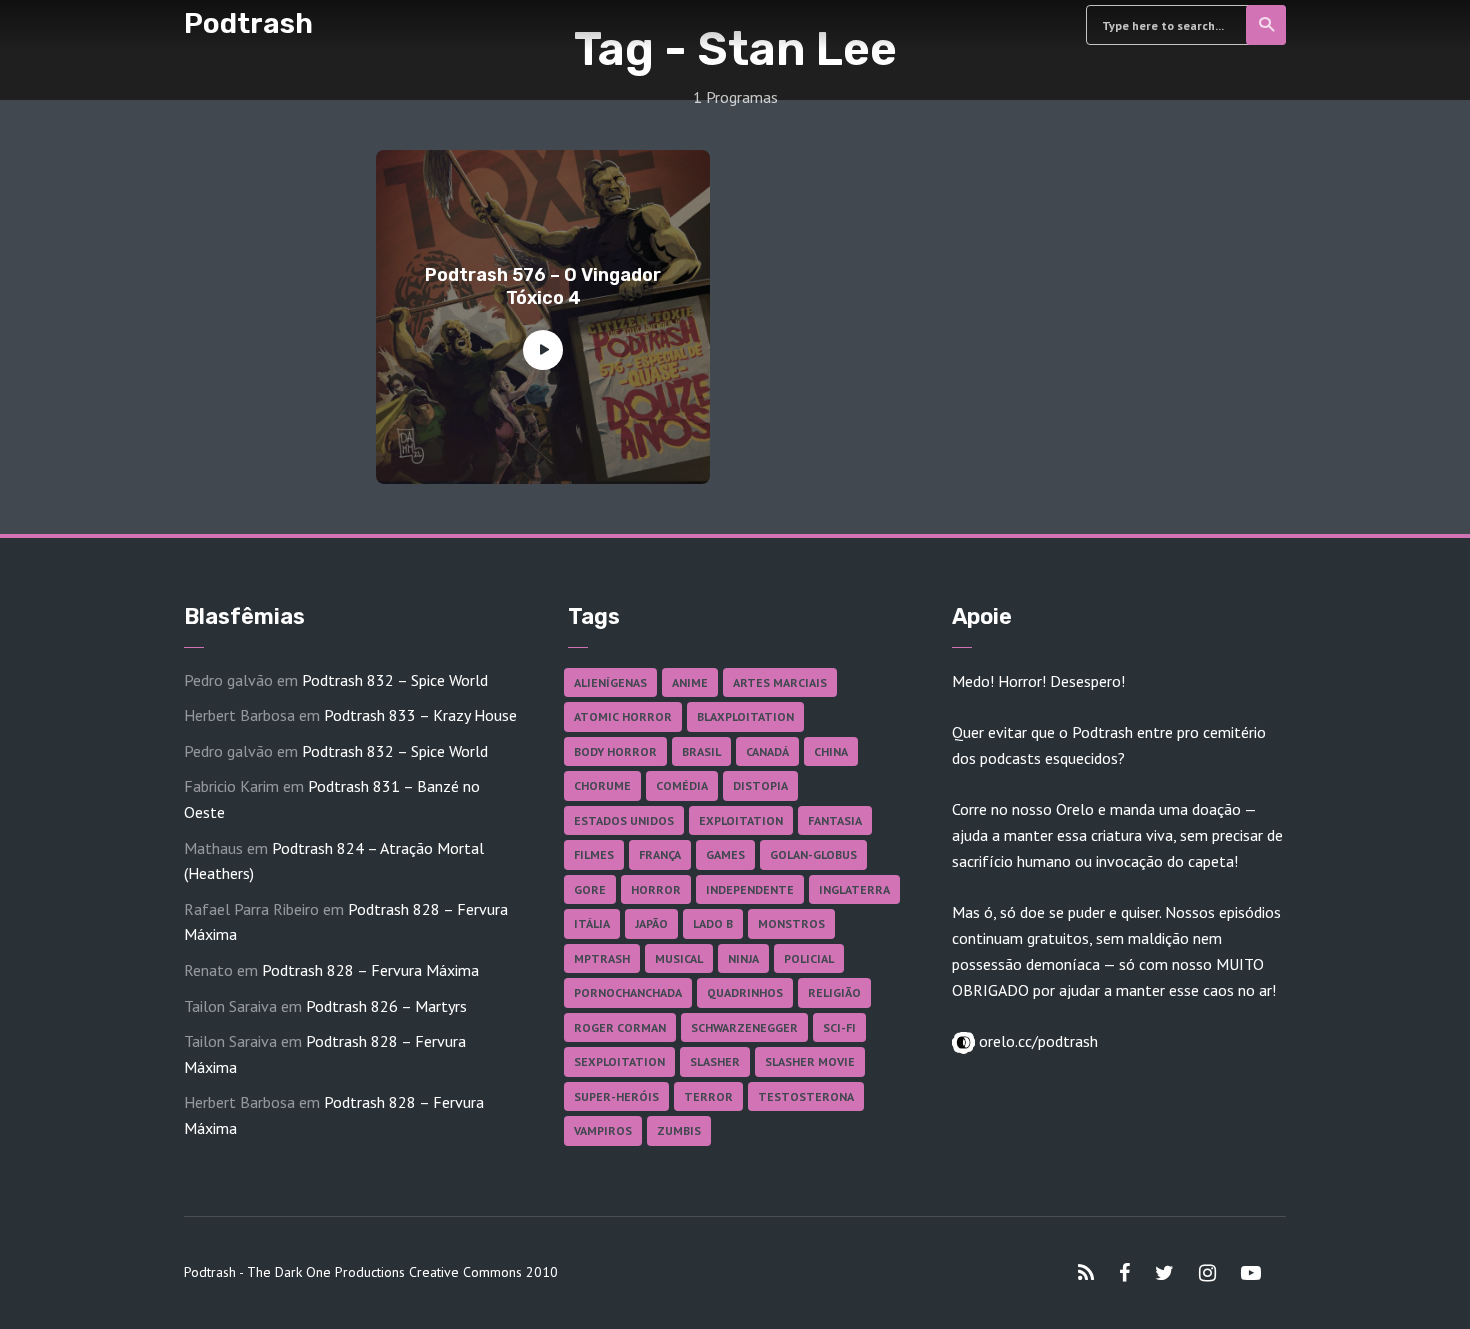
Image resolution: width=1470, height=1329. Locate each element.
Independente (750, 889)
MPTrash (602, 958)
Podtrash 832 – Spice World (395, 680)
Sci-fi (839, 1027)
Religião (834, 992)
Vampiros (603, 1130)
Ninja (743, 958)
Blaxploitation (745, 716)
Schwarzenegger (744, 1027)
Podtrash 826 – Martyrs (386, 1006)
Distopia (760, 785)
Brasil (701, 751)
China (831, 751)
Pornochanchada (628, 992)
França (660, 854)
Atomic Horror (623, 716)
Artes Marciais (780, 682)
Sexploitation (619, 1061)
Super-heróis (616, 1096)
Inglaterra (854, 889)
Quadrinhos (745, 992)
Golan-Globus (813, 854)
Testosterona (806, 1096)
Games (725, 854)
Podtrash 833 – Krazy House (420, 715)
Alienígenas (610, 682)
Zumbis (679, 1130)
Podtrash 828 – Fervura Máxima (370, 970)
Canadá (767, 751)
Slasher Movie (810, 1061)
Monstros (791, 923)
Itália (592, 923)
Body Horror (615, 751)
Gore (590, 889)
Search (1266, 25)
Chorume (602, 785)
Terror (708, 1096)
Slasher (715, 1061)
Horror (656, 889)
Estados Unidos (624, 820)
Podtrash (248, 23)
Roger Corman (620, 1027)
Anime (690, 682)
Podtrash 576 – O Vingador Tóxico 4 (543, 286)
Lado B (713, 923)
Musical (679, 958)
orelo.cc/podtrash (1036, 1041)
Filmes (594, 854)
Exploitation (741, 820)
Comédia (682, 785)
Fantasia (835, 820)
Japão (651, 923)
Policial (809, 958)
